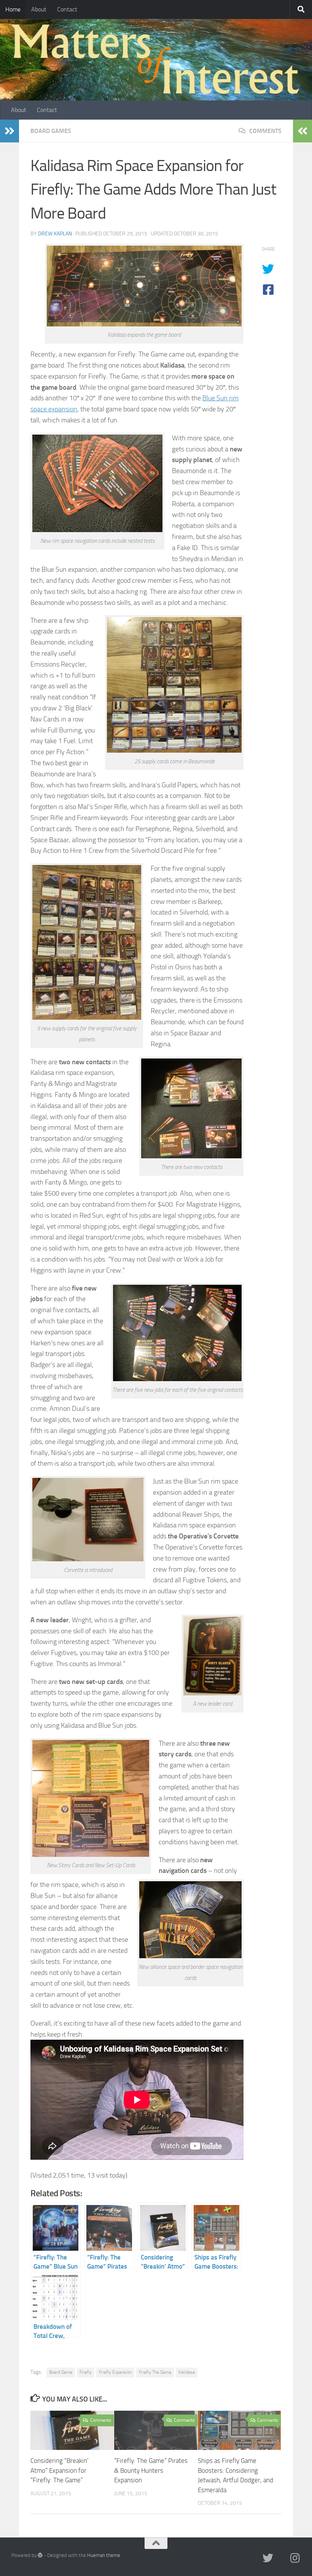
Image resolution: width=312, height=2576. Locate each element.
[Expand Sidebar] (10, 131)
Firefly (86, 2372)
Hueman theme (104, 2555)
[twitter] (268, 2558)
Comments (265, 131)
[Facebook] (282, 2559)
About (39, 9)
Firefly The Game (155, 2372)
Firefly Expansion (115, 2372)
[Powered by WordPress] (40, 2555)
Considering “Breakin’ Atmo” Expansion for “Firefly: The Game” (60, 2470)
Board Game (61, 2372)
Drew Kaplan (55, 234)
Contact (67, 9)
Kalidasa (187, 2372)
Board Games (51, 131)
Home (13, 9)
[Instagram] (295, 2558)
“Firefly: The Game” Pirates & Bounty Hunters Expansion (151, 2470)
